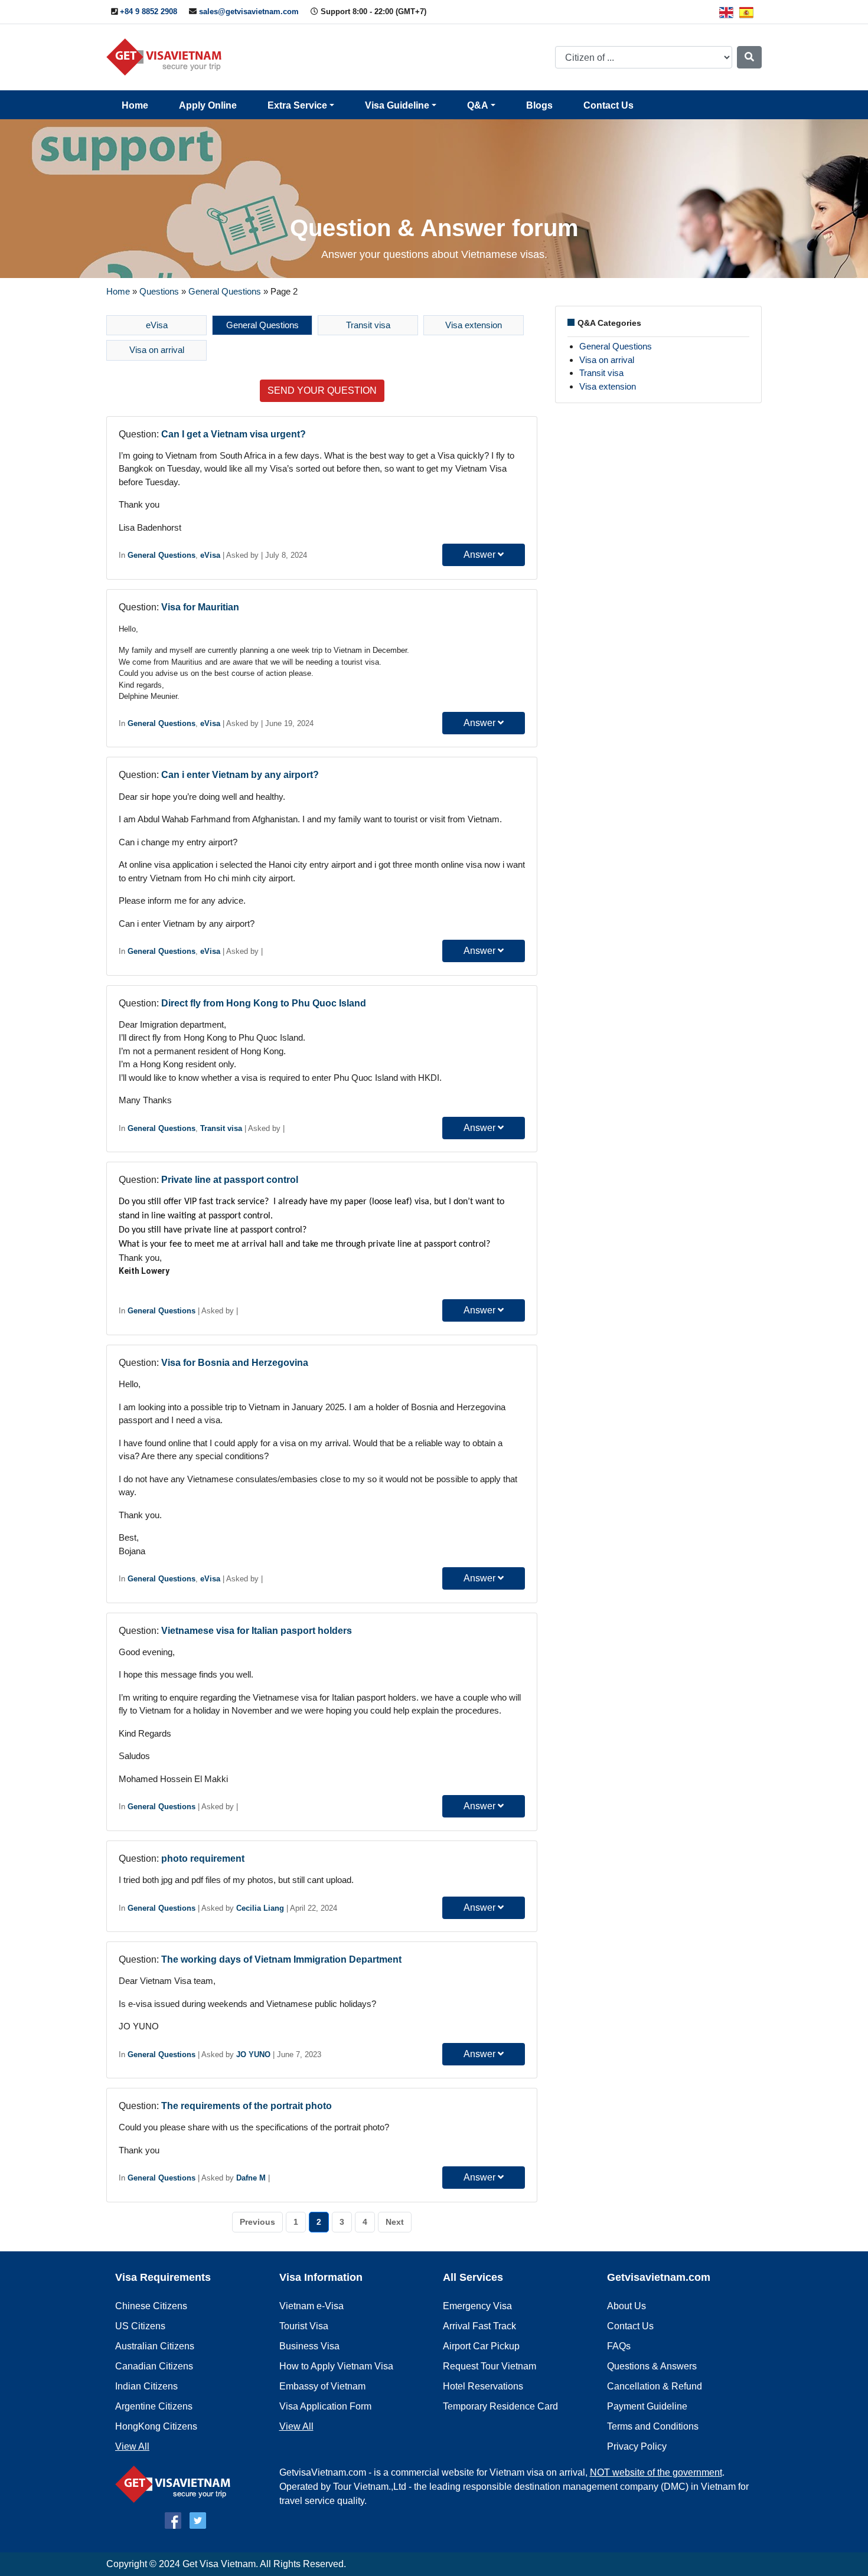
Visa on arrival (157, 350)
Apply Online (208, 105)
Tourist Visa (304, 2326)
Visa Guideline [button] (397, 105)
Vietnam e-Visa (311, 2306)
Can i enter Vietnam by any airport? (240, 775)
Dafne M (251, 2178)
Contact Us (608, 105)
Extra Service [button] (297, 105)
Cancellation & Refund (655, 2386)
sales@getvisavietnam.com (249, 12)
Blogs (539, 105)
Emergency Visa (477, 2306)
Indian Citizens (146, 2386)
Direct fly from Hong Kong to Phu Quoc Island (264, 1003)
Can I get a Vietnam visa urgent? (234, 434)
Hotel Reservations (483, 2386)
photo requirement (203, 1859)
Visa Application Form (325, 2406)
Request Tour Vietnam (490, 2366)
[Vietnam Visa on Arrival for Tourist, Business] (176, 2484)
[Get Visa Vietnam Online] (167, 56)
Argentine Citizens (154, 2406)
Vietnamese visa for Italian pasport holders (257, 1631)
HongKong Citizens (156, 2426)
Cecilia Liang (260, 1908)
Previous (257, 2222)
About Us (626, 2306)
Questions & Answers (652, 2366)
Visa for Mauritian (200, 607)
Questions (159, 291)
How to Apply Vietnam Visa (336, 2366)
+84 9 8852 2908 (149, 12)
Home (135, 105)
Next (395, 2222)
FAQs (619, 2346)
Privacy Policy (637, 2446)
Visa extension (474, 325)
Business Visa (309, 2346)
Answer (481, 555)
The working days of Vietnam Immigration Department (281, 1959)
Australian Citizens (155, 2346)
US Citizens (140, 2326)
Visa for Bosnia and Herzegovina (235, 1363)
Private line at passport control (230, 1180)
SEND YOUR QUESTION (322, 390)
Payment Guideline (647, 2406)
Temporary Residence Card (500, 2406)
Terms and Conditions (653, 2426)
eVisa (157, 325)
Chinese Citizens (151, 2306)
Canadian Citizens (154, 2366)
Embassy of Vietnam (322, 2386)
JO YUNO (253, 2054)
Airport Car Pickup (481, 2346)
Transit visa (368, 325)
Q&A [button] (478, 105)
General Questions (225, 291)
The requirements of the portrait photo (247, 2106)
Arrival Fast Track (479, 2326)
